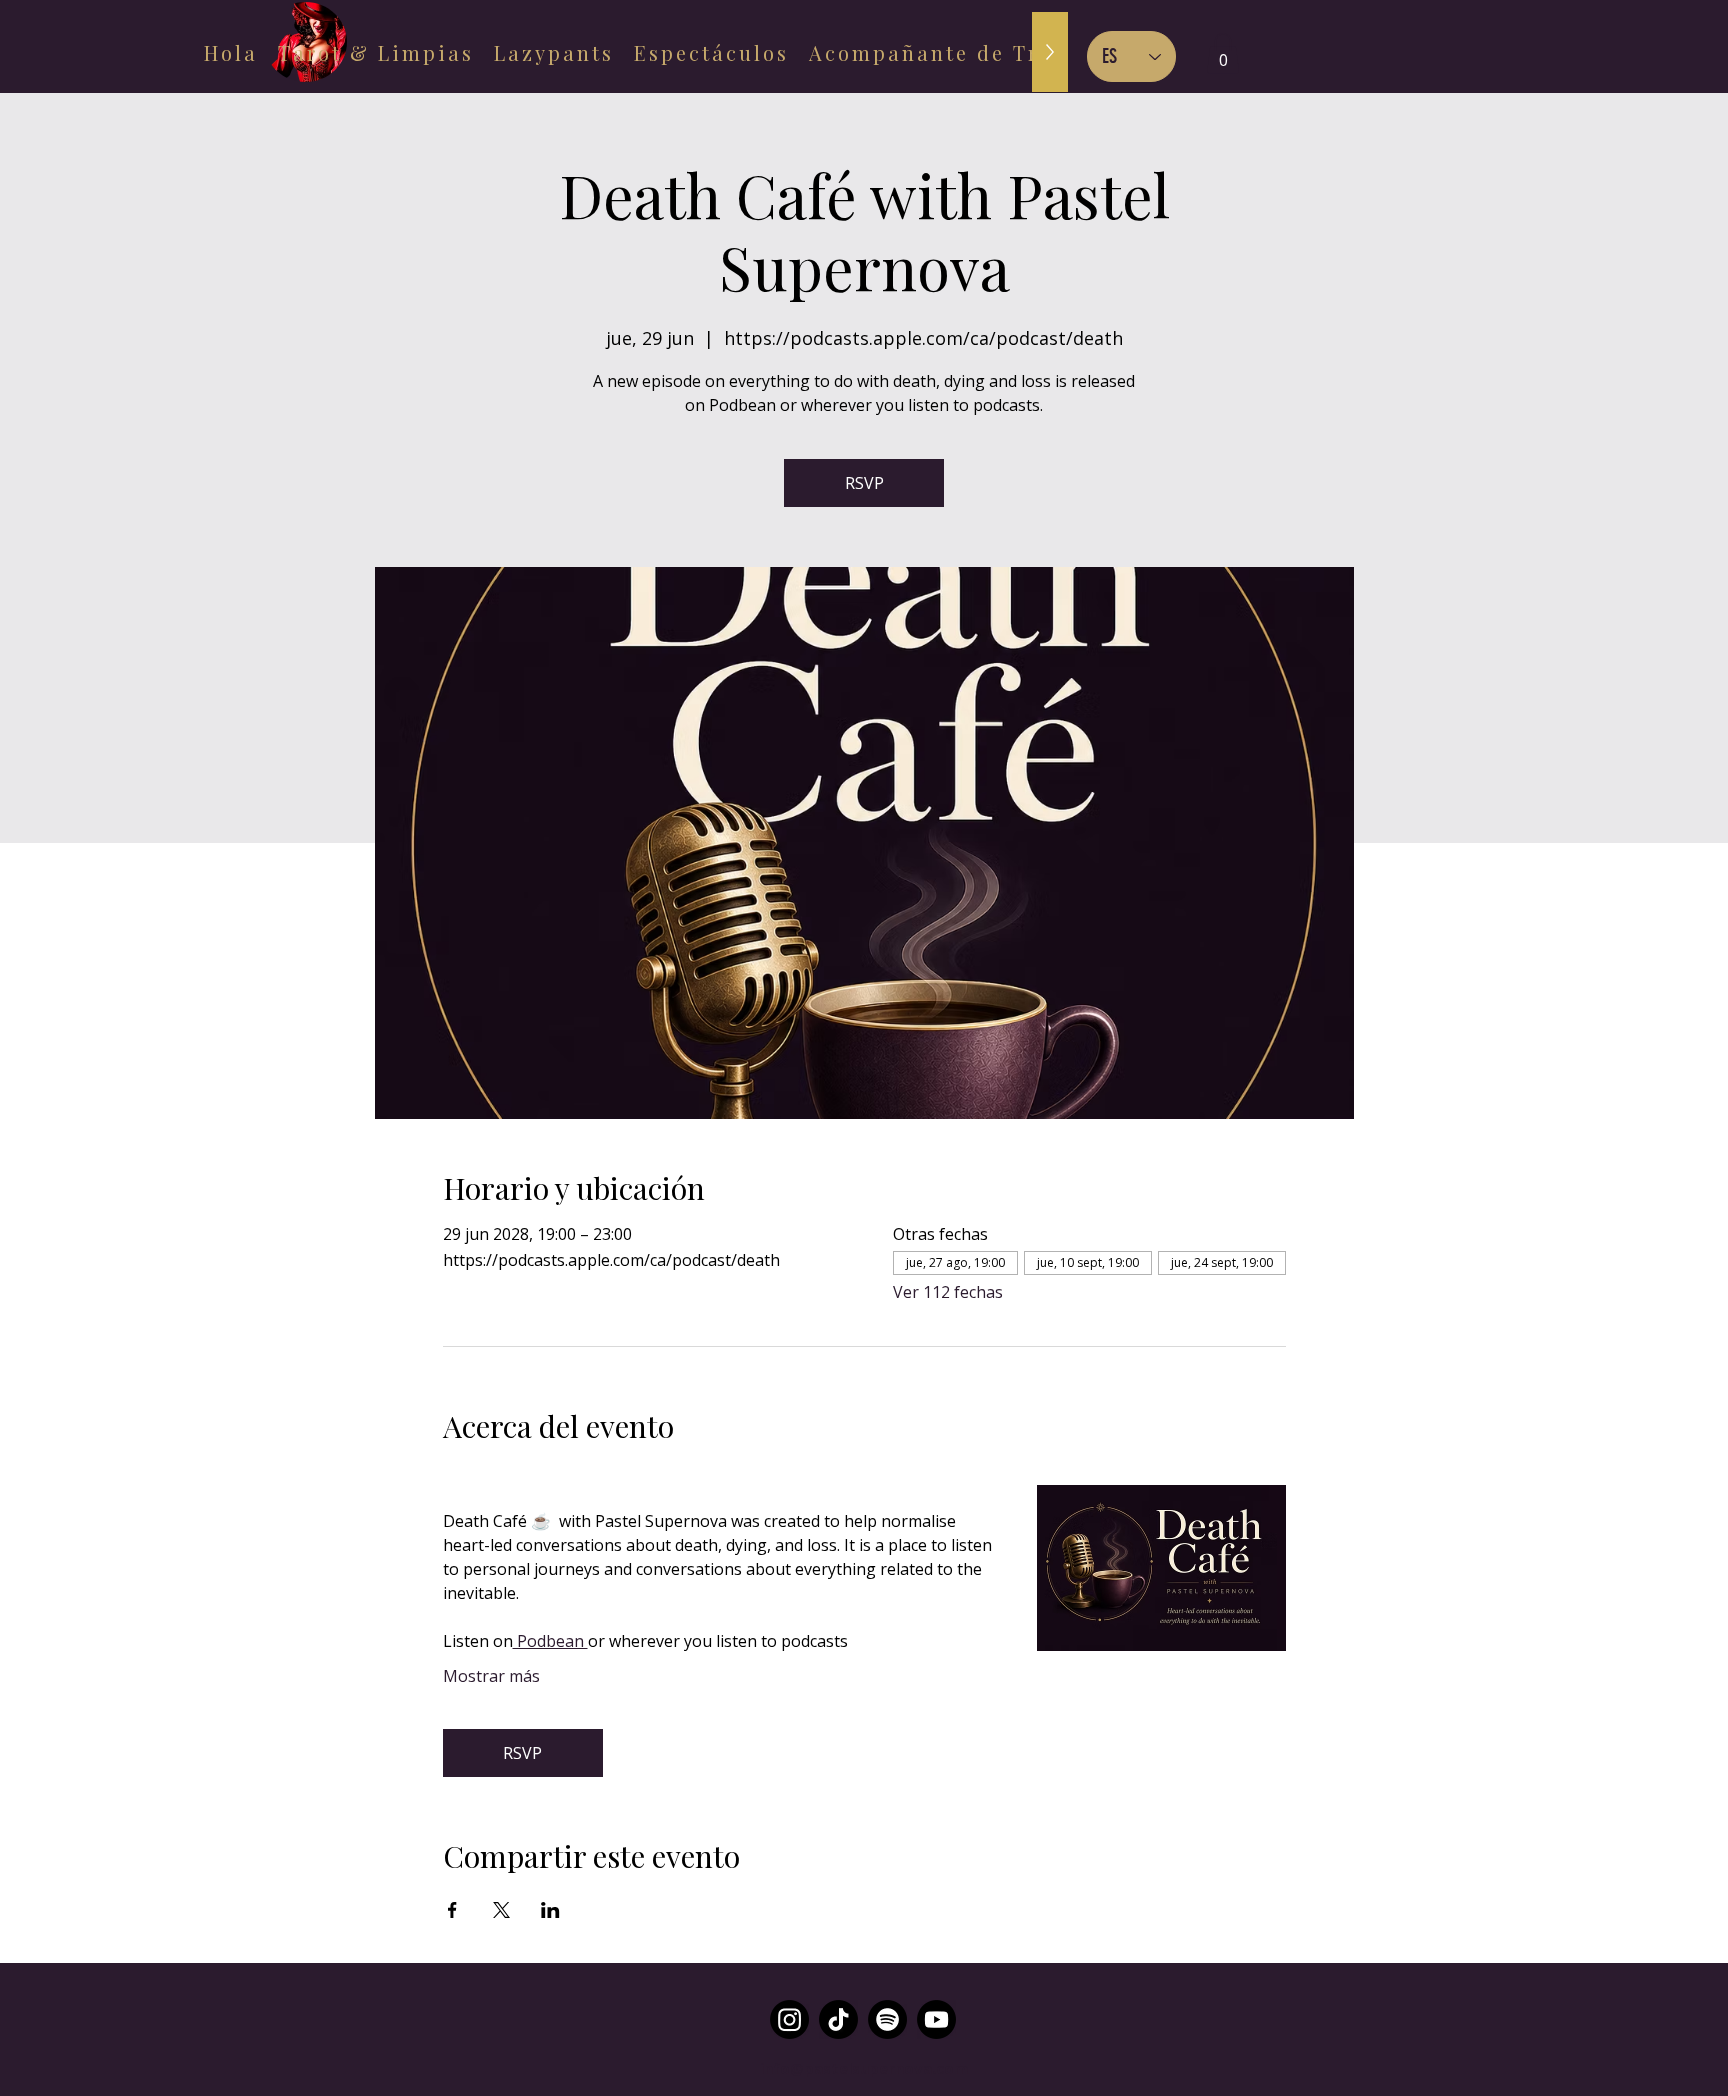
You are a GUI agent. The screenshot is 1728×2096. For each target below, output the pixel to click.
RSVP (864, 483)
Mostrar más (491, 1676)
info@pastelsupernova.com (864, 2068)
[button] (1223, 53)
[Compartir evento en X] (501, 1910)
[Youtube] (936, 2019)
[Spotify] (887, 2019)
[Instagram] (789, 2019)
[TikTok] (838, 2019)
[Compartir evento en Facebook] (452, 1910)
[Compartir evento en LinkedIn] (550, 1910)
